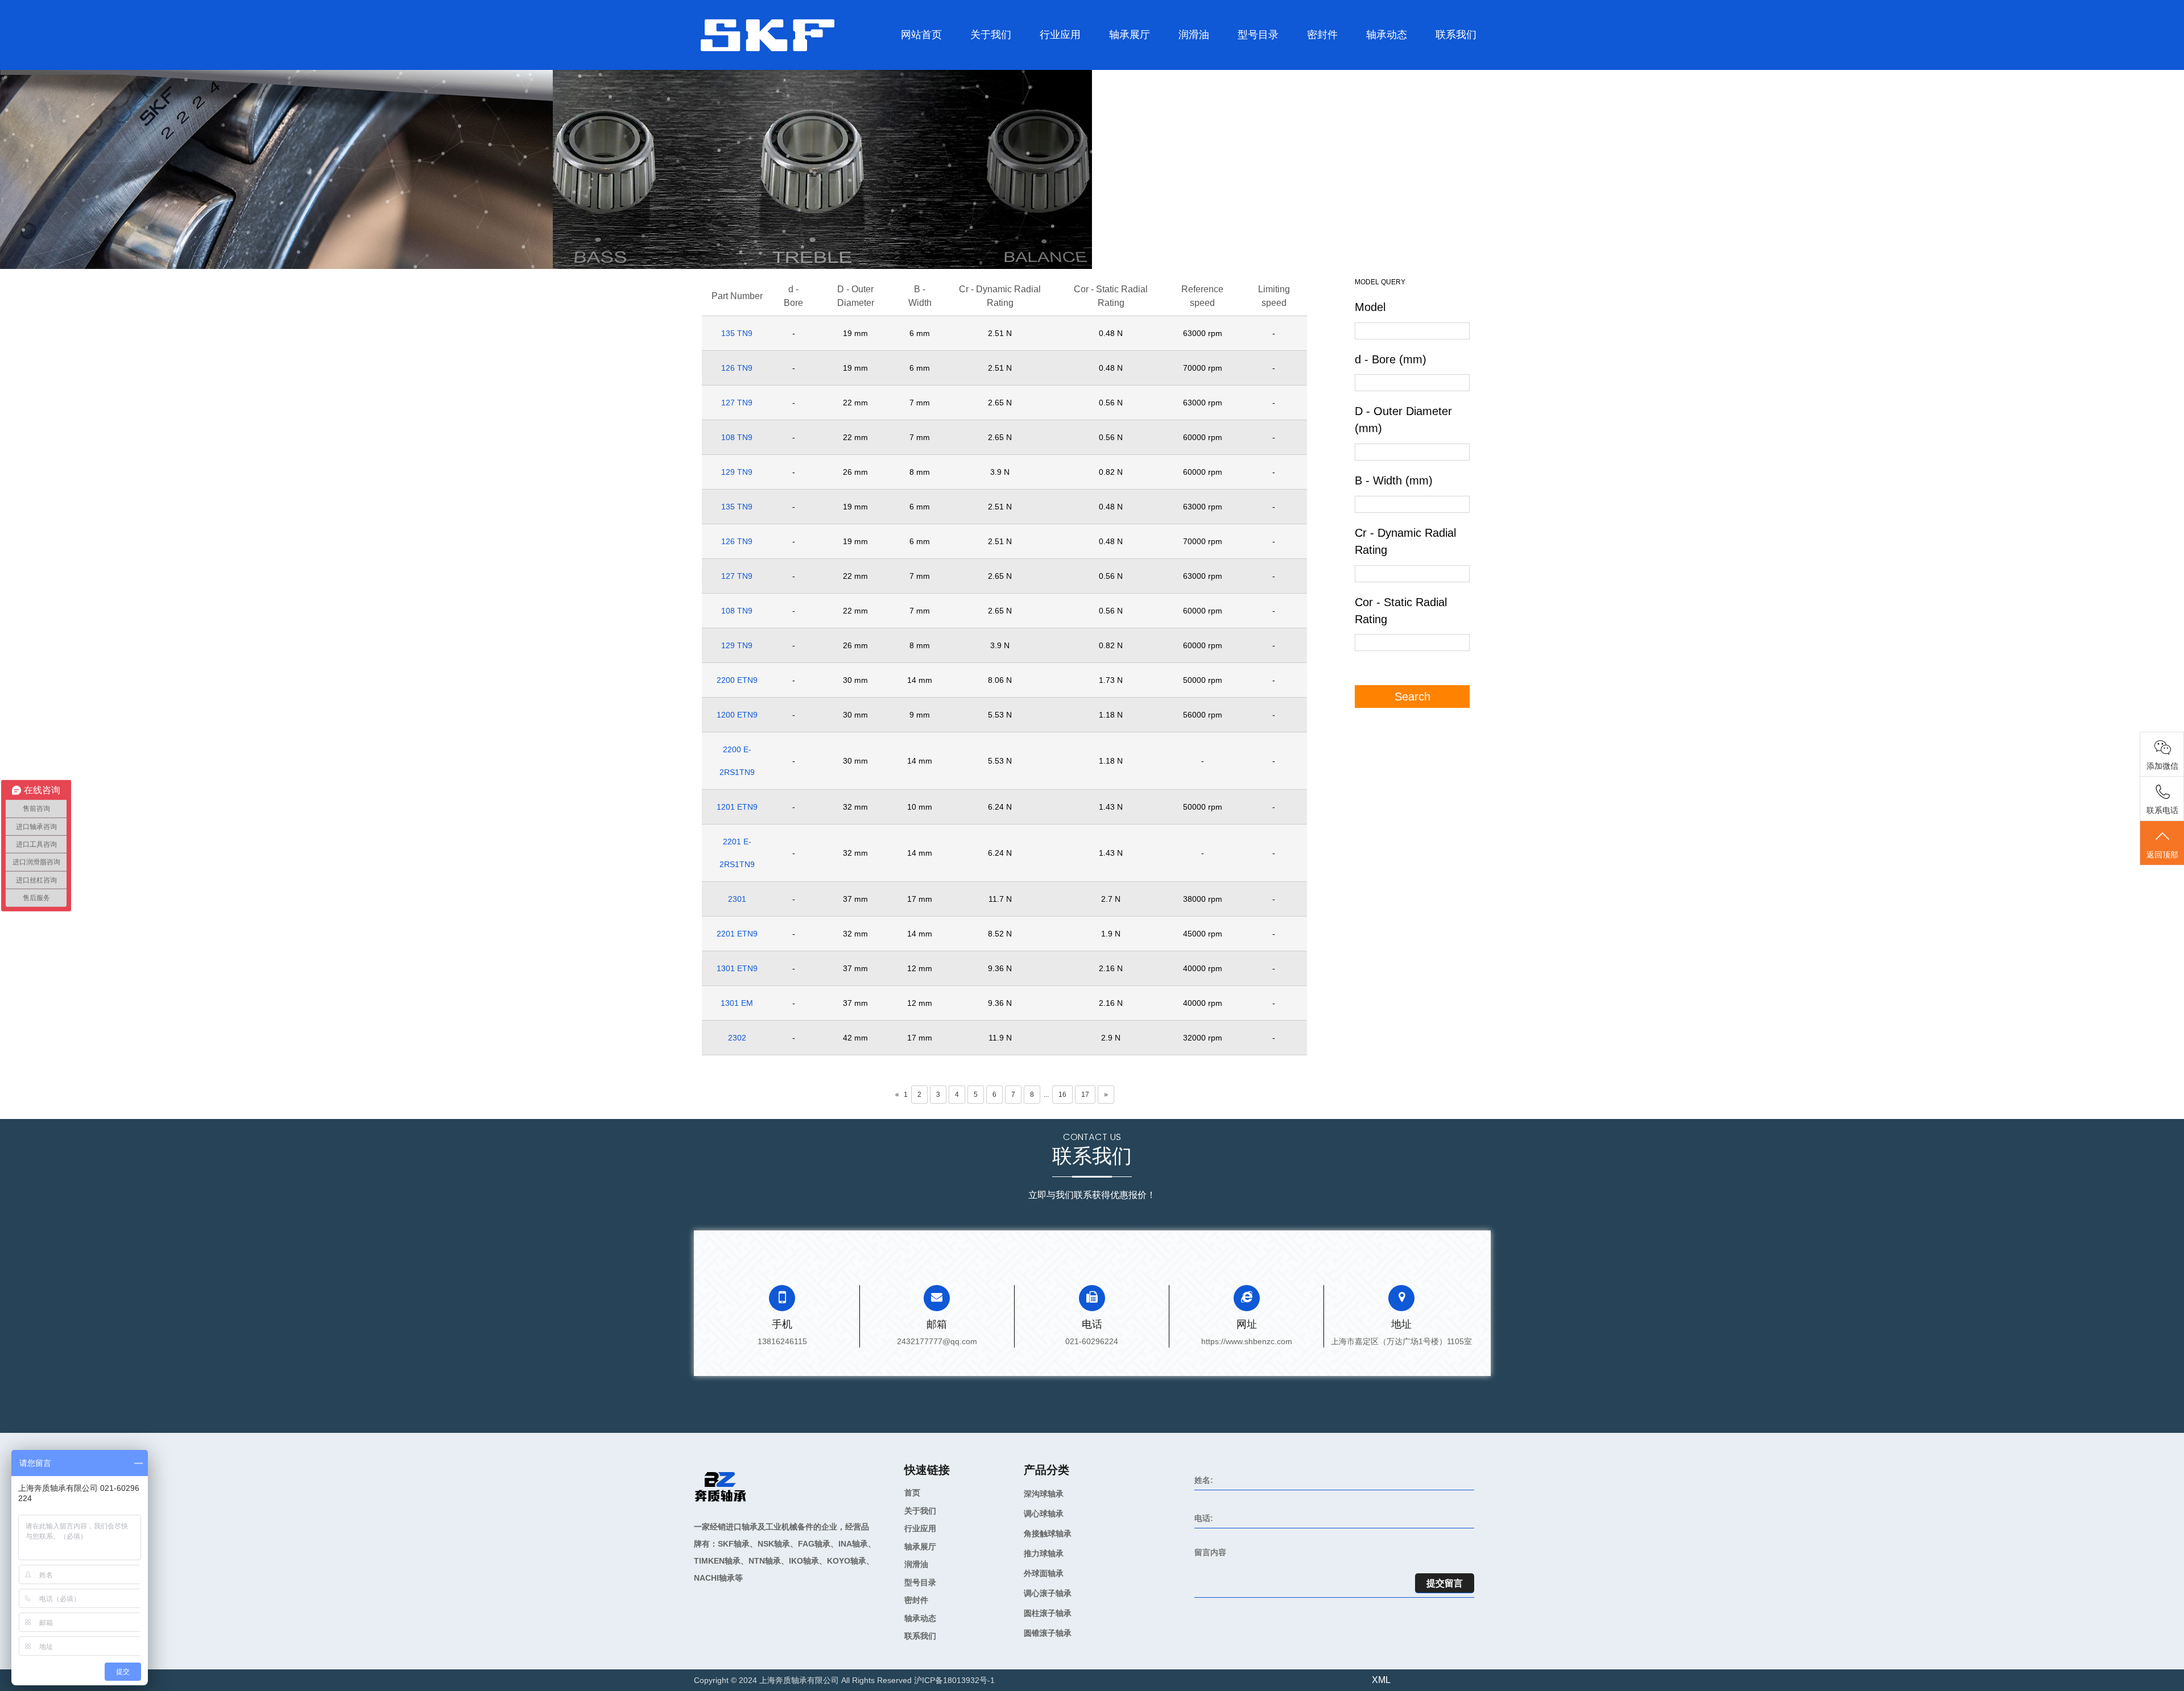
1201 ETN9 (737, 807)
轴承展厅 (1130, 35)
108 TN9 (737, 437)
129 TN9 (737, 472)
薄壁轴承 (1141, 59)
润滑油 (1194, 35)
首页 (912, 1493)
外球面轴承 (1118, 61)
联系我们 (1456, 35)
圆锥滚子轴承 (1249, 62)
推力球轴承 (1117, 62)
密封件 (1322, 35)
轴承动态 (1387, 35)
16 (1062, 1095)
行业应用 (1060, 35)
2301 (737, 899)
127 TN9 (737, 403)
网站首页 (921, 35)
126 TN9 (737, 368)
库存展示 (972, 69)
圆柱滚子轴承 (1249, 64)
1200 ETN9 (737, 715)
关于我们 (991, 35)
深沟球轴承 (1115, 69)
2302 (737, 1038)
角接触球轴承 (1120, 64)
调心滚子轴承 (1140, 58)
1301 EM (737, 1003)
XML (1381, 1680)
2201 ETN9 (737, 934)
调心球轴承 (1116, 67)
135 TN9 (737, 333)
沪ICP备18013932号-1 (954, 1680)
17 (1085, 1095)
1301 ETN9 (737, 968)
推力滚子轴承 (1269, 58)
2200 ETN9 (737, 680)
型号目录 (1258, 35)
